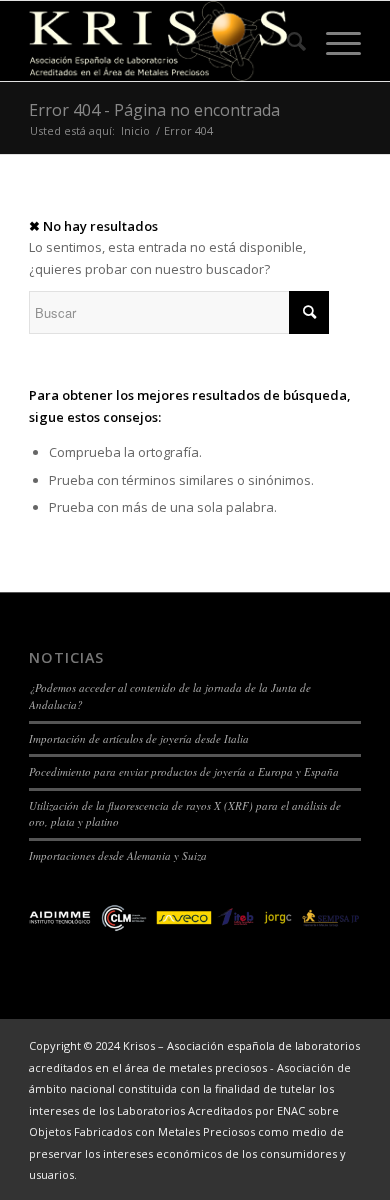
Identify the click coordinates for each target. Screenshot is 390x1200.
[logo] (161, 41)
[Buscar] (286, 41)
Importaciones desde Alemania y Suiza (118, 855)
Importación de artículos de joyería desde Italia (139, 738)
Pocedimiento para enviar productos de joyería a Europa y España (184, 771)
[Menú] (333, 41)
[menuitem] (286, 41)
